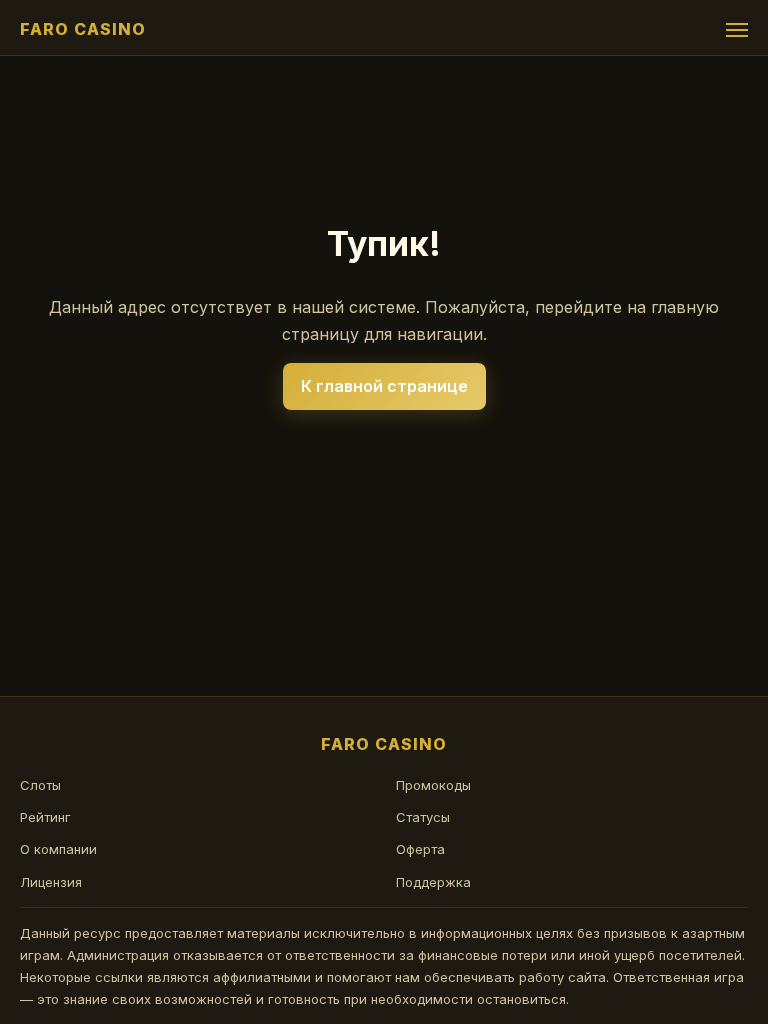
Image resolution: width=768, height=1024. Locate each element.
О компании (58, 849)
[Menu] (737, 30)
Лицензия (51, 882)
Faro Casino (83, 29)
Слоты (40, 785)
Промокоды (433, 785)
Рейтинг (45, 817)
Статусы (423, 817)
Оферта (420, 849)
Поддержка (433, 882)
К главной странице (384, 386)
